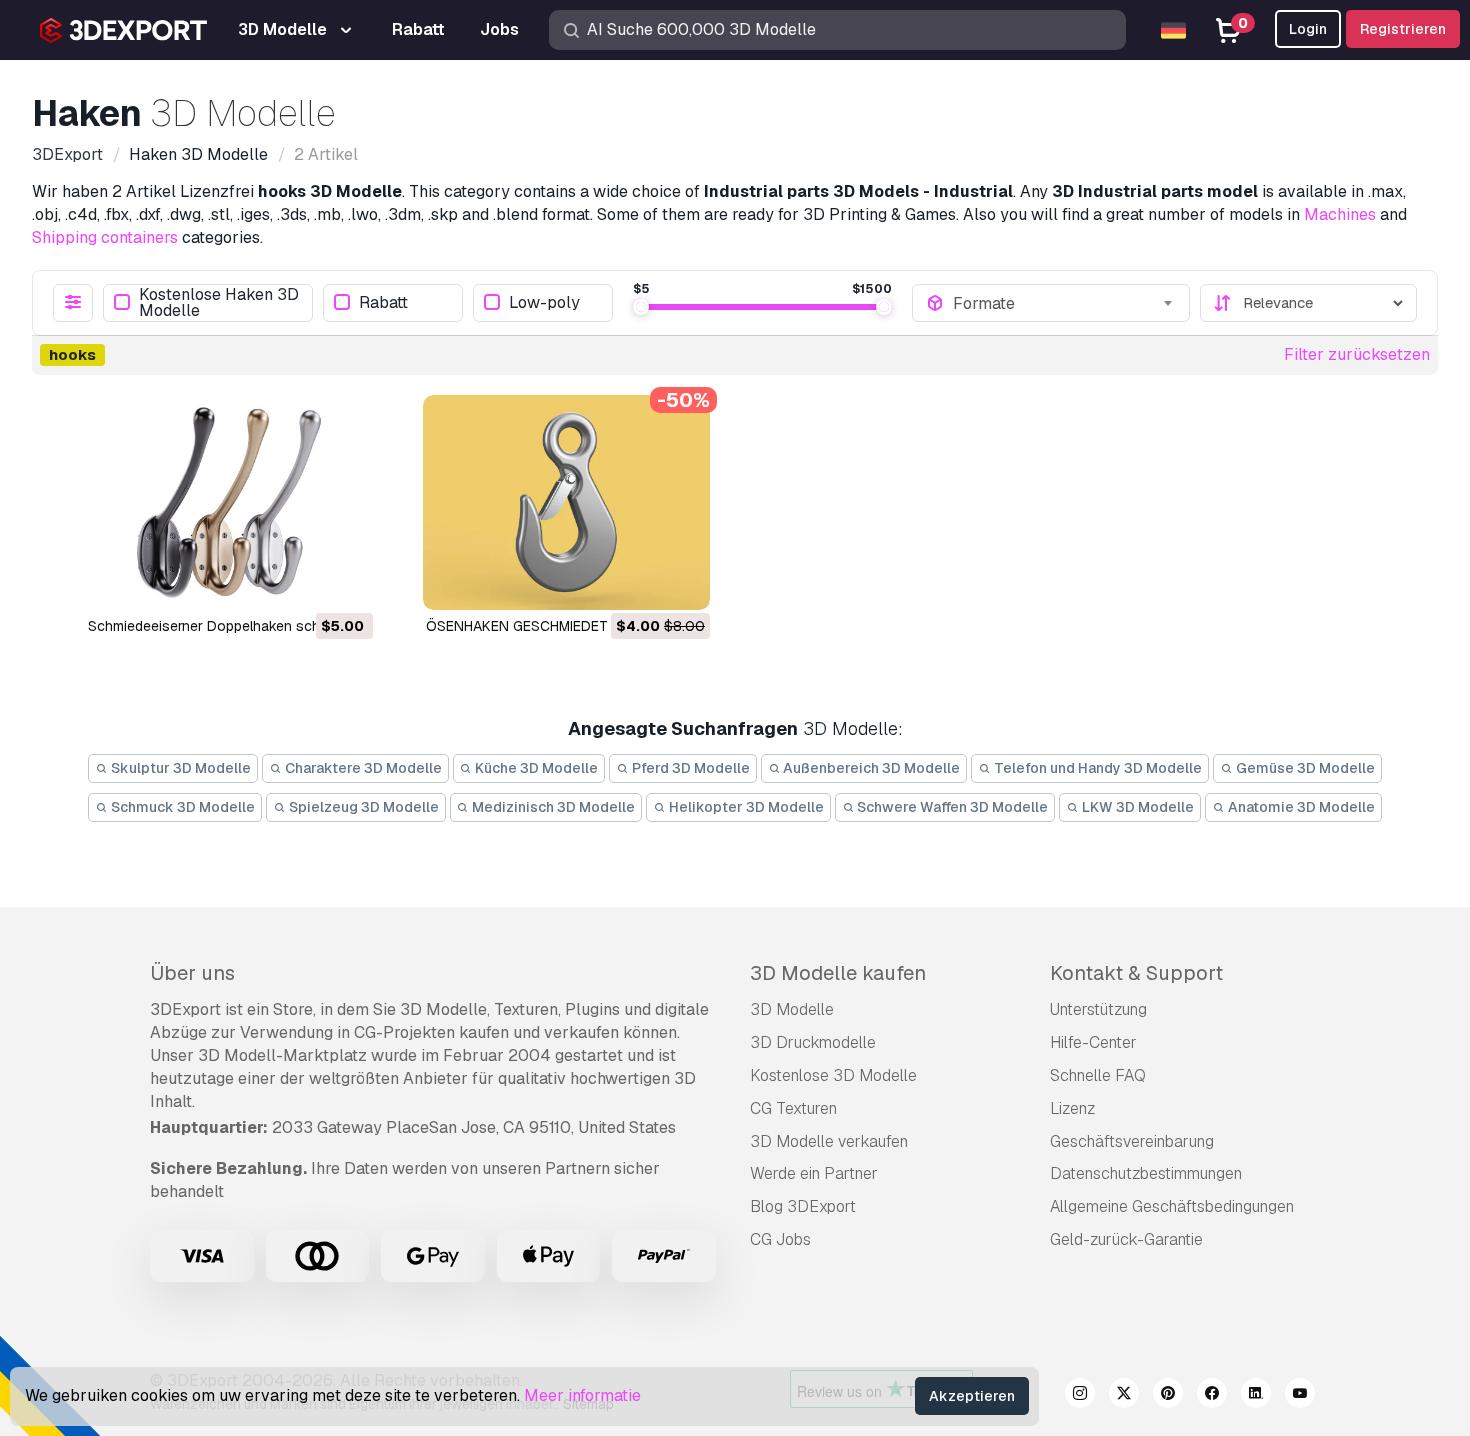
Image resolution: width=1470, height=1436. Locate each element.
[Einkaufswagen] (303, 582)
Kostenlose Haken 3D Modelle (219, 303)
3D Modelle (792, 1009)
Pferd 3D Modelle (689, 768)
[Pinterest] (1168, 1396)
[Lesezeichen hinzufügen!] (344, 582)
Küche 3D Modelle (535, 768)
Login (1308, 29)
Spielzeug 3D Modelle (362, 807)
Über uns (192, 973)
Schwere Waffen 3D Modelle (951, 807)
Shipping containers (105, 237)
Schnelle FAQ (1098, 1075)
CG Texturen (793, 1108)
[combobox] (1064, 303)
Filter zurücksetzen (1357, 354)
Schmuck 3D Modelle (181, 807)
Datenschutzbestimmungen (1146, 1173)
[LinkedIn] (1256, 1396)
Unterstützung (1098, 1009)
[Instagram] (1080, 1396)
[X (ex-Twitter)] (1124, 1396)
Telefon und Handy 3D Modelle (1096, 768)
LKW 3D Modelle (1136, 807)
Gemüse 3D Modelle (1304, 768)
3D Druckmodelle (813, 1042)
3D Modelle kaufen (838, 973)
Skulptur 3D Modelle (179, 768)
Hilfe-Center (1093, 1042)
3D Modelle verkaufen (829, 1141)
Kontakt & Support (1136, 973)
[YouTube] (1300, 1396)
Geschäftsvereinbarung (1132, 1141)
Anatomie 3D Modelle (1300, 807)
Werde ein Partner (814, 1173)
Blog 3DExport (803, 1206)
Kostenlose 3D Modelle (833, 1075)
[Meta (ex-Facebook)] (1212, 1396)
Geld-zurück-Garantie (1126, 1239)
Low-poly (544, 302)
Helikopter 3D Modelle (745, 807)
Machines (1340, 214)
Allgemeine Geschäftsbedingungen (1172, 1206)
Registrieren (1403, 29)
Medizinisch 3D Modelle (552, 807)
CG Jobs (780, 1239)
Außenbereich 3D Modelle (870, 768)
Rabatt (383, 302)
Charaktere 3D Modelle (362, 768)
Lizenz (1072, 1108)
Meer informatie (582, 1395)
